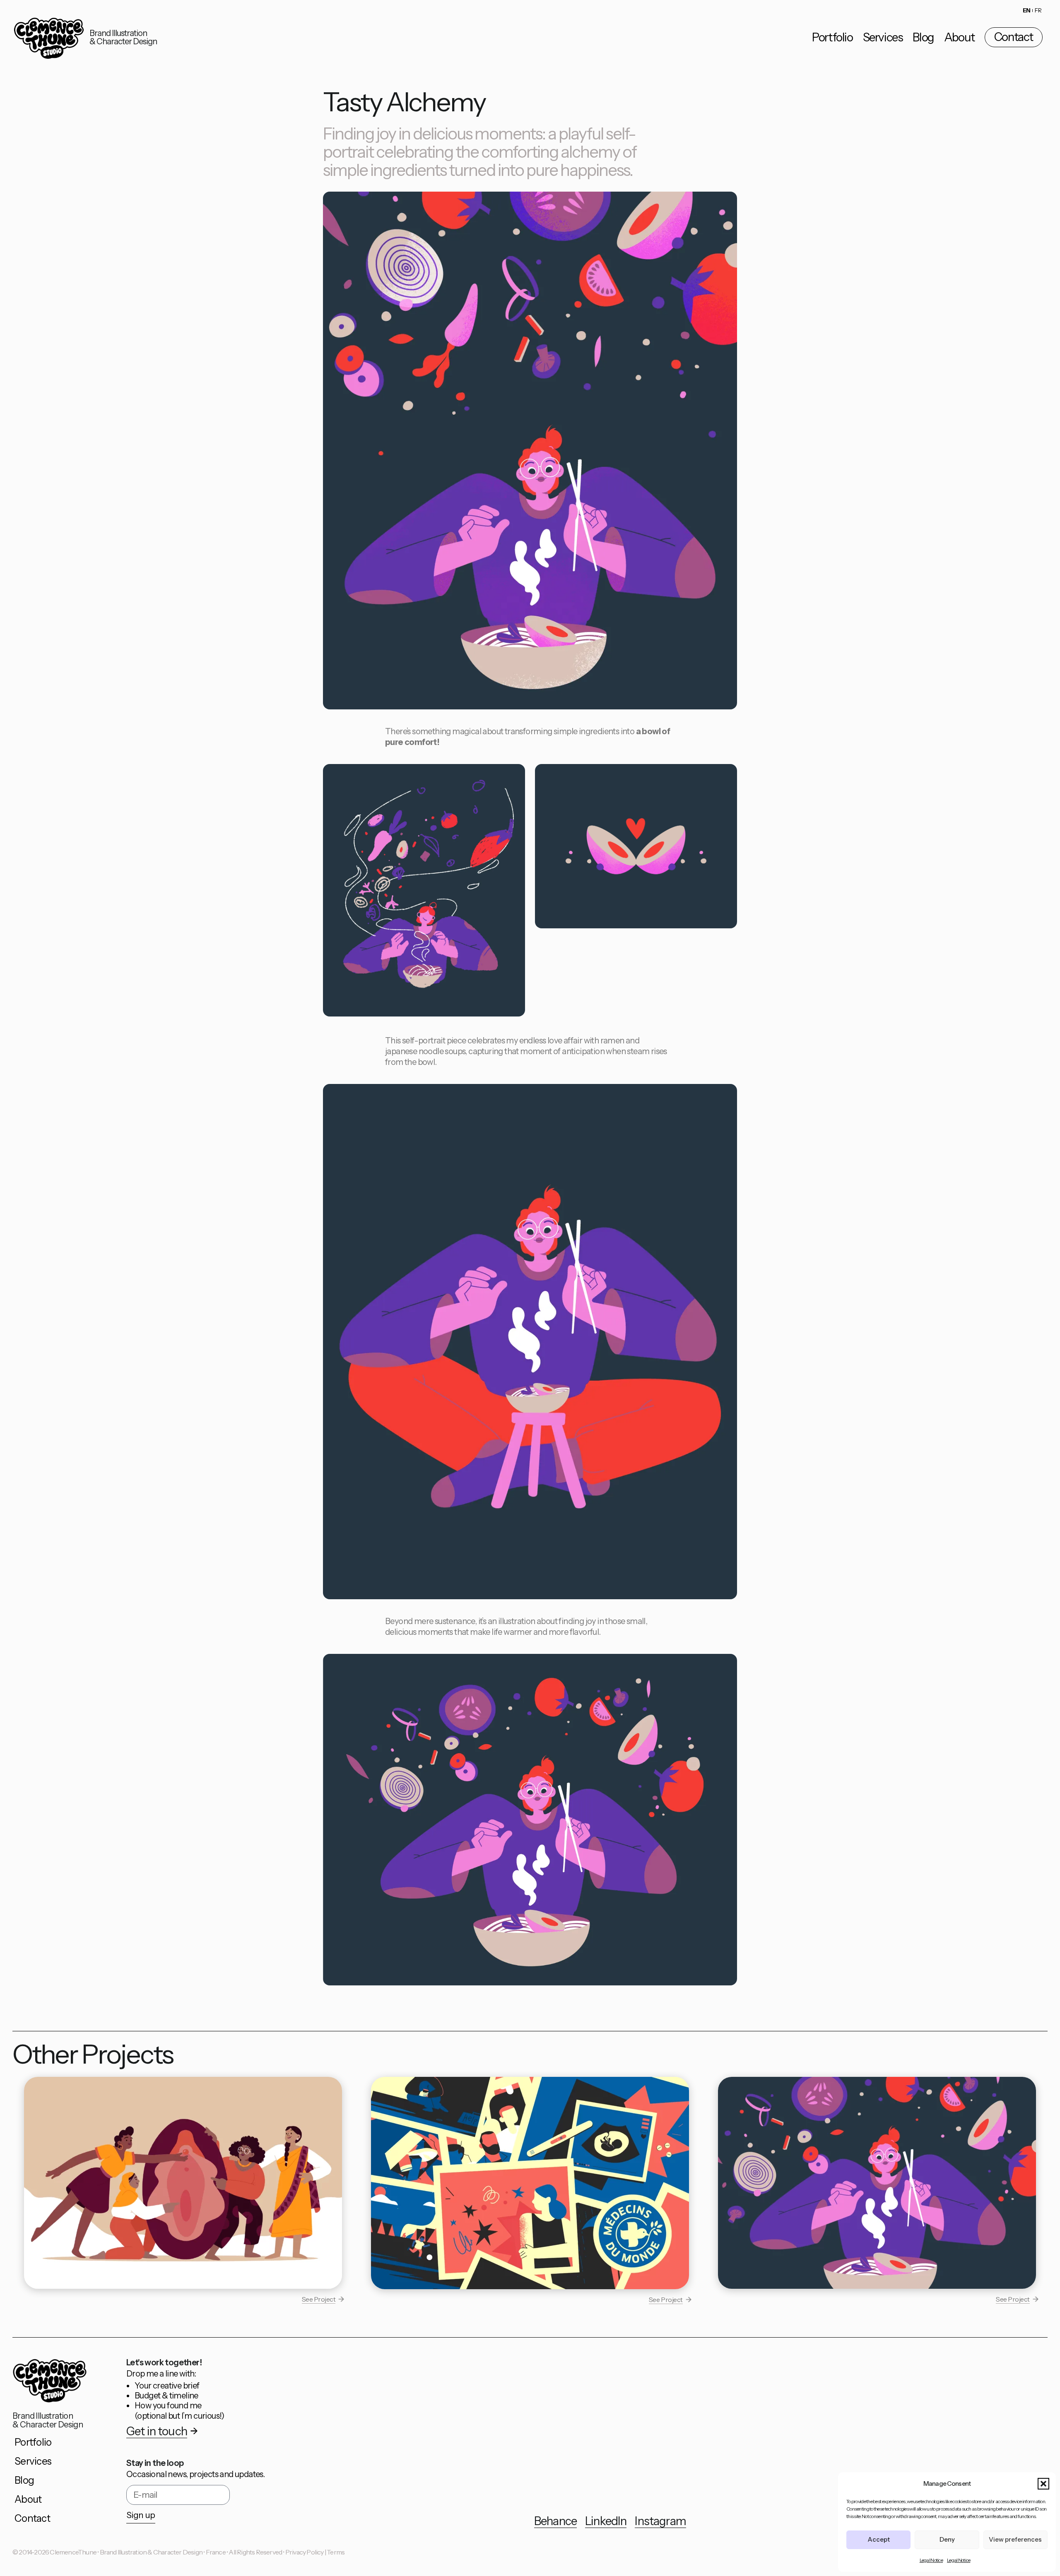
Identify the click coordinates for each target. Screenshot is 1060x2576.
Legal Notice (931, 2560)
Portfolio (832, 37)
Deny (947, 2539)
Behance (555, 2521)
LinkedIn (606, 2521)
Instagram (660, 2521)
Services (883, 37)
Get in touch (157, 2431)
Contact (1014, 37)
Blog (923, 37)
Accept (879, 2539)
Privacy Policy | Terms (315, 2552)
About (959, 37)
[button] (1043, 2484)
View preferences (1015, 2539)
